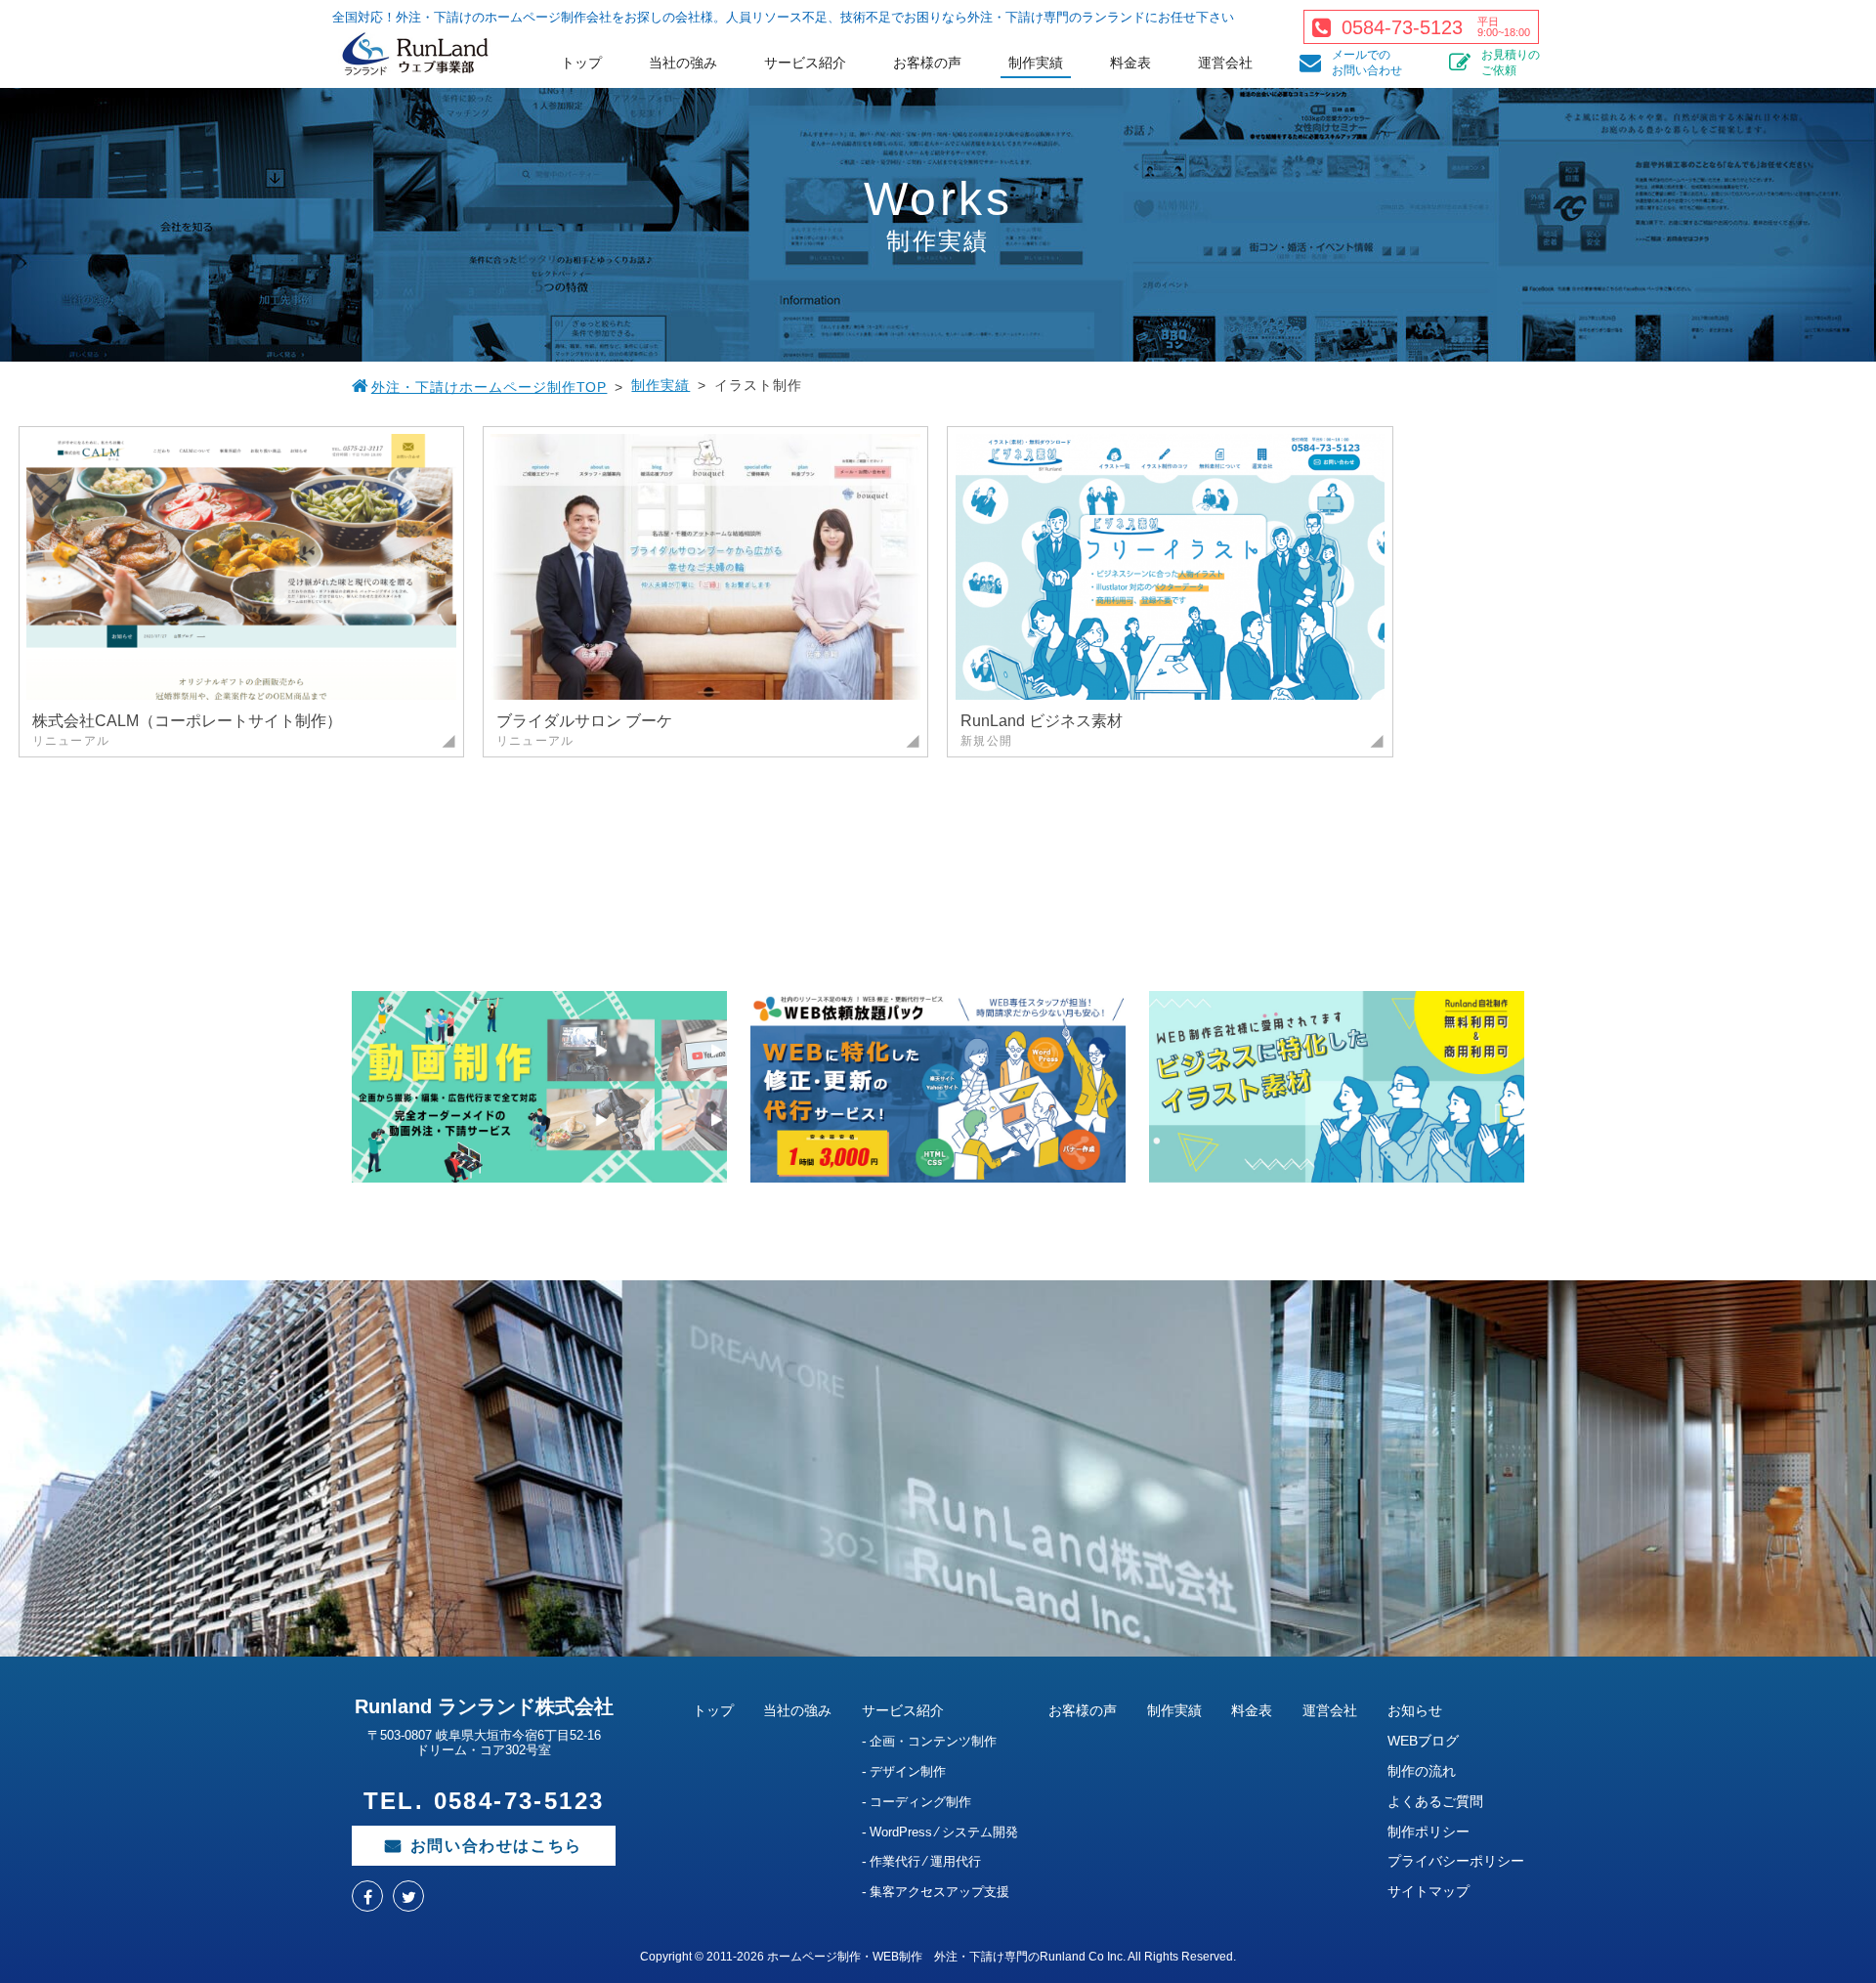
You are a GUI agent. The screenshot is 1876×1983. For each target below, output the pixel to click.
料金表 (1130, 63)
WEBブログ (1423, 1741)
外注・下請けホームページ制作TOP (489, 387)
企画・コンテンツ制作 (933, 1741)
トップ (581, 63)
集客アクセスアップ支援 (939, 1892)
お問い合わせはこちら (496, 1846)
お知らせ (1415, 1710)
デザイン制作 (908, 1771)
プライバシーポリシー (1456, 1861)
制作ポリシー (1428, 1832)
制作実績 (1036, 63)
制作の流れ (1422, 1771)
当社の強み (683, 63)
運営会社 (1225, 63)
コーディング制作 (920, 1802)
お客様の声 (927, 63)
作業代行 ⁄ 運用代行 (925, 1861)
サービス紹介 (805, 63)
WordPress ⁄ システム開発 (944, 1832)
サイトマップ (1428, 1891)
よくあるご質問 (1435, 1801)
